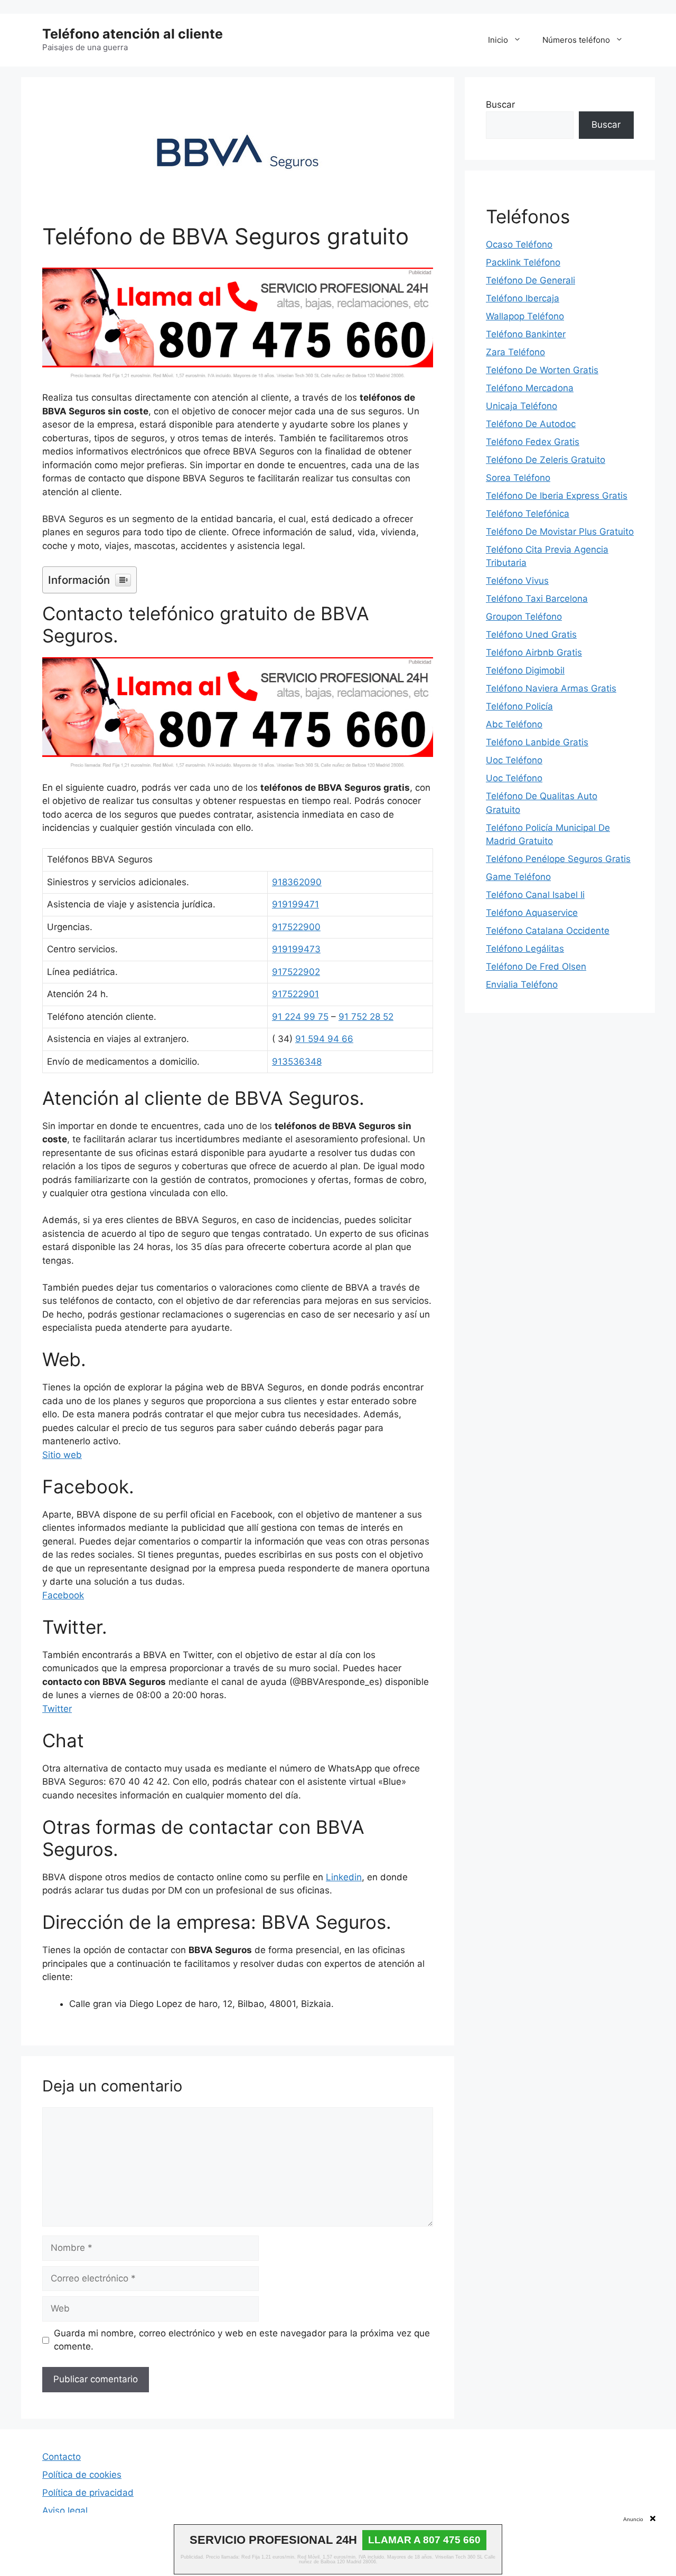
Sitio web (62, 1455)
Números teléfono (576, 40)
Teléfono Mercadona (530, 388)
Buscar (500, 105)
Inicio (498, 40)
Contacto (62, 2457)
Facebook (63, 1595)
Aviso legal (65, 2511)
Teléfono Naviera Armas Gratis (551, 688)
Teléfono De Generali (531, 280)
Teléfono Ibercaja (523, 298)
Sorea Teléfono (518, 478)
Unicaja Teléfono (522, 406)
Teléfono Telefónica (528, 514)
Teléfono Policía (519, 706)
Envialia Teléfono (522, 984)
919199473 (296, 949)
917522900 (296, 927)
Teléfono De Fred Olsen (536, 967)
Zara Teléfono (515, 352)
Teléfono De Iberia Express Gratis (557, 496)
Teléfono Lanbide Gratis (537, 742)
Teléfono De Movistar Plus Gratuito (560, 532)
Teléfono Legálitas (525, 949)
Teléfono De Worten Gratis (542, 370)
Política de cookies (82, 2475)
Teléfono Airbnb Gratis (534, 652)
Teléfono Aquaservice (532, 913)
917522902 (296, 972)
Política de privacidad (88, 2493)
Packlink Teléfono (523, 262)
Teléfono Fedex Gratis (533, 442)
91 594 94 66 (324, 1039)
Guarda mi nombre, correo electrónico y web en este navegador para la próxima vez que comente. (242, 2340)
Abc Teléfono (514, 724)
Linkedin (344, 1877)
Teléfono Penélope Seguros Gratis (558, 859)
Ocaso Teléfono (519, 244)
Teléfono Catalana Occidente (548, 931)
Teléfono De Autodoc (531, 424)
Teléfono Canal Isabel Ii (535, 895)
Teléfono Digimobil (525, 670)
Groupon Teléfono (524, 617)
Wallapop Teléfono (525, 316)
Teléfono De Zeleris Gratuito (546, 460)
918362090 (297, 882)
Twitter (57, 1709)
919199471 (295, 904)
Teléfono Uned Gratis (531, 634)
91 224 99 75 (300, 1017)
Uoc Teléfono (514, 760)
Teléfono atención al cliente (133, 34)
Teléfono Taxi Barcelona (537, 599)
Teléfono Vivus (517, 581)
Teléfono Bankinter (526, 334)
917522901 (295, 994)
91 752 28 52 (366, 1017)
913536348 (297, 1062)
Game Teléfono (518, 877)
